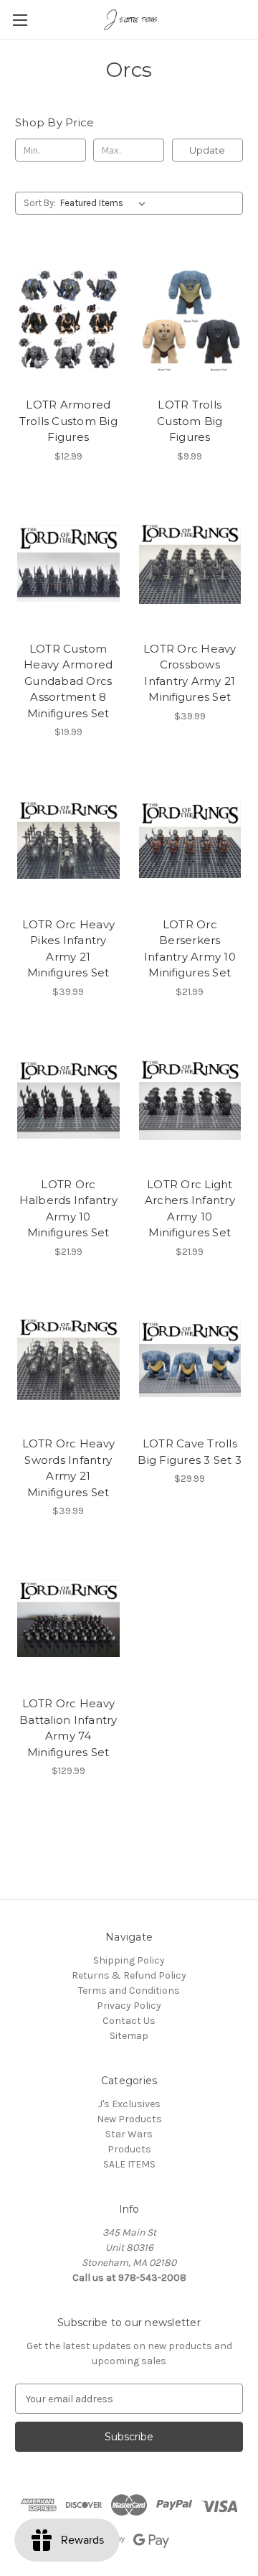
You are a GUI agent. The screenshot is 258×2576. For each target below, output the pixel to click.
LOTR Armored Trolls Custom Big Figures (68, 421)
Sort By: (40, 203)
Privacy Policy (129, 2006)
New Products (129, 2119)
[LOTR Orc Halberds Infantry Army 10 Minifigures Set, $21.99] (68, 1099)
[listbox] (106, 203)
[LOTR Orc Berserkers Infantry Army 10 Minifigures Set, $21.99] (190, 839)
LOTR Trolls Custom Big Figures (190, 421)
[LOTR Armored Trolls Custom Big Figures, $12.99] (68, 319)
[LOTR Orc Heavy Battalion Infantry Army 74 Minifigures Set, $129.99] (68, 1618)
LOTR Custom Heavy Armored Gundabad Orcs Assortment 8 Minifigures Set (68, 681)
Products (129, 2149)
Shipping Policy (129, 1960)
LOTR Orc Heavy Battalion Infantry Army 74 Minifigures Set (68, 1728)
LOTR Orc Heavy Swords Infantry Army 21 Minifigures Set (69, 1468)
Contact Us (129, 2021)
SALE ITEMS (129, 2164)
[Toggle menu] (20, 20)
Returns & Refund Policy (129, 1975)
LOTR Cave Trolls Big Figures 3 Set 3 (190, 1452)
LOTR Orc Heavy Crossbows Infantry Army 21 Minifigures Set (190, 673)
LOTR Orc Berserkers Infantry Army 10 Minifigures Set (190, 949)
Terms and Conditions (129, 1991)
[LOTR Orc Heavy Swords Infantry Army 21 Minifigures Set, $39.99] (68, 1359)
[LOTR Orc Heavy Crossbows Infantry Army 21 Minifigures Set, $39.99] (190, 564)
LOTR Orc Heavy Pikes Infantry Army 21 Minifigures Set (69, 949)
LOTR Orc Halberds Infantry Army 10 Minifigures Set (68, 1209)
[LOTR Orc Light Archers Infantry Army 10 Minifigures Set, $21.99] (190, 1099)
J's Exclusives (129, 2104)
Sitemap (129, 2036)
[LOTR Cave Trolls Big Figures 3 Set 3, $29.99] (190, 1359)
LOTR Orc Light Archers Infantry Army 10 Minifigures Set (190, 1209)
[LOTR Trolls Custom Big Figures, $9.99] (190, 319)
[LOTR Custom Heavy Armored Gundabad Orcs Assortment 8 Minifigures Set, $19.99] (68, 564)
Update (207, 150)
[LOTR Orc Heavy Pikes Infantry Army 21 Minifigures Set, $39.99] (68, 839)
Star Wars (129, 2134)
